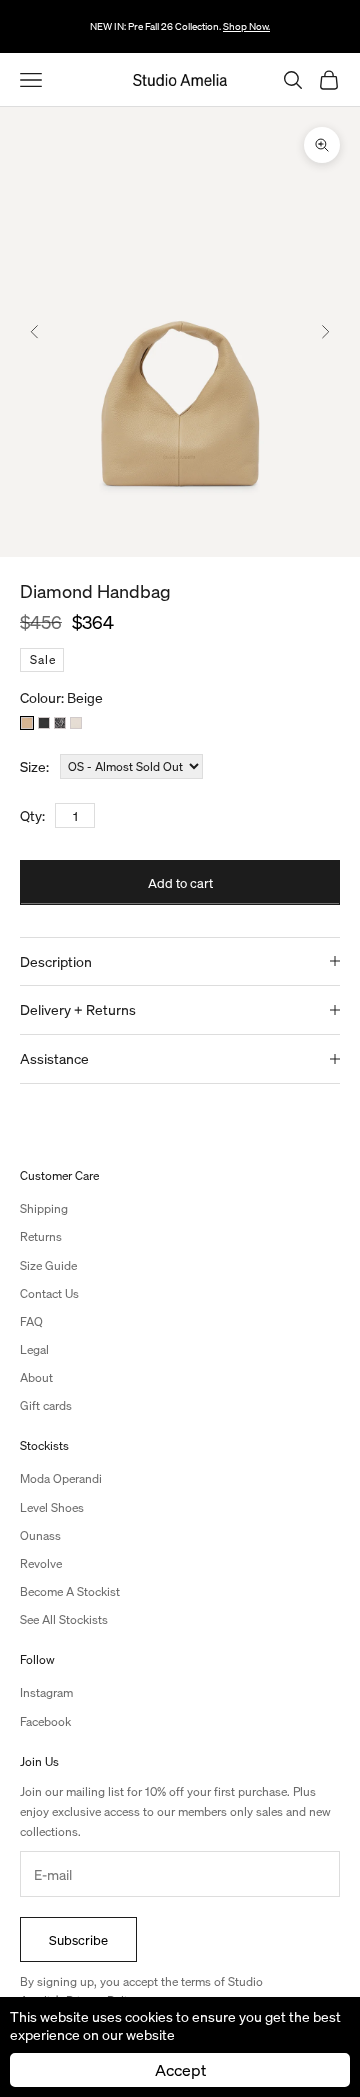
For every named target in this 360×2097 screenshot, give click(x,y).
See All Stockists (64, 1619)
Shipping (44, 1208)
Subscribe (78, 1939)
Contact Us (49, 1293)
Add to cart (180, 882)
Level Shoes (52, 1507)
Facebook (45, 1721)
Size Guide (48, 1265)
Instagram (46, 1692)
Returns (41, 1236)
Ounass (40, 1535)
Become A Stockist (70, 1591)
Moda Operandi (61, 1478)
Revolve (41, 1563)
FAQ (31, 1321)
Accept (180, 2069)
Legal (34, 1349)
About (36, 1377)
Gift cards (46, 1405)
